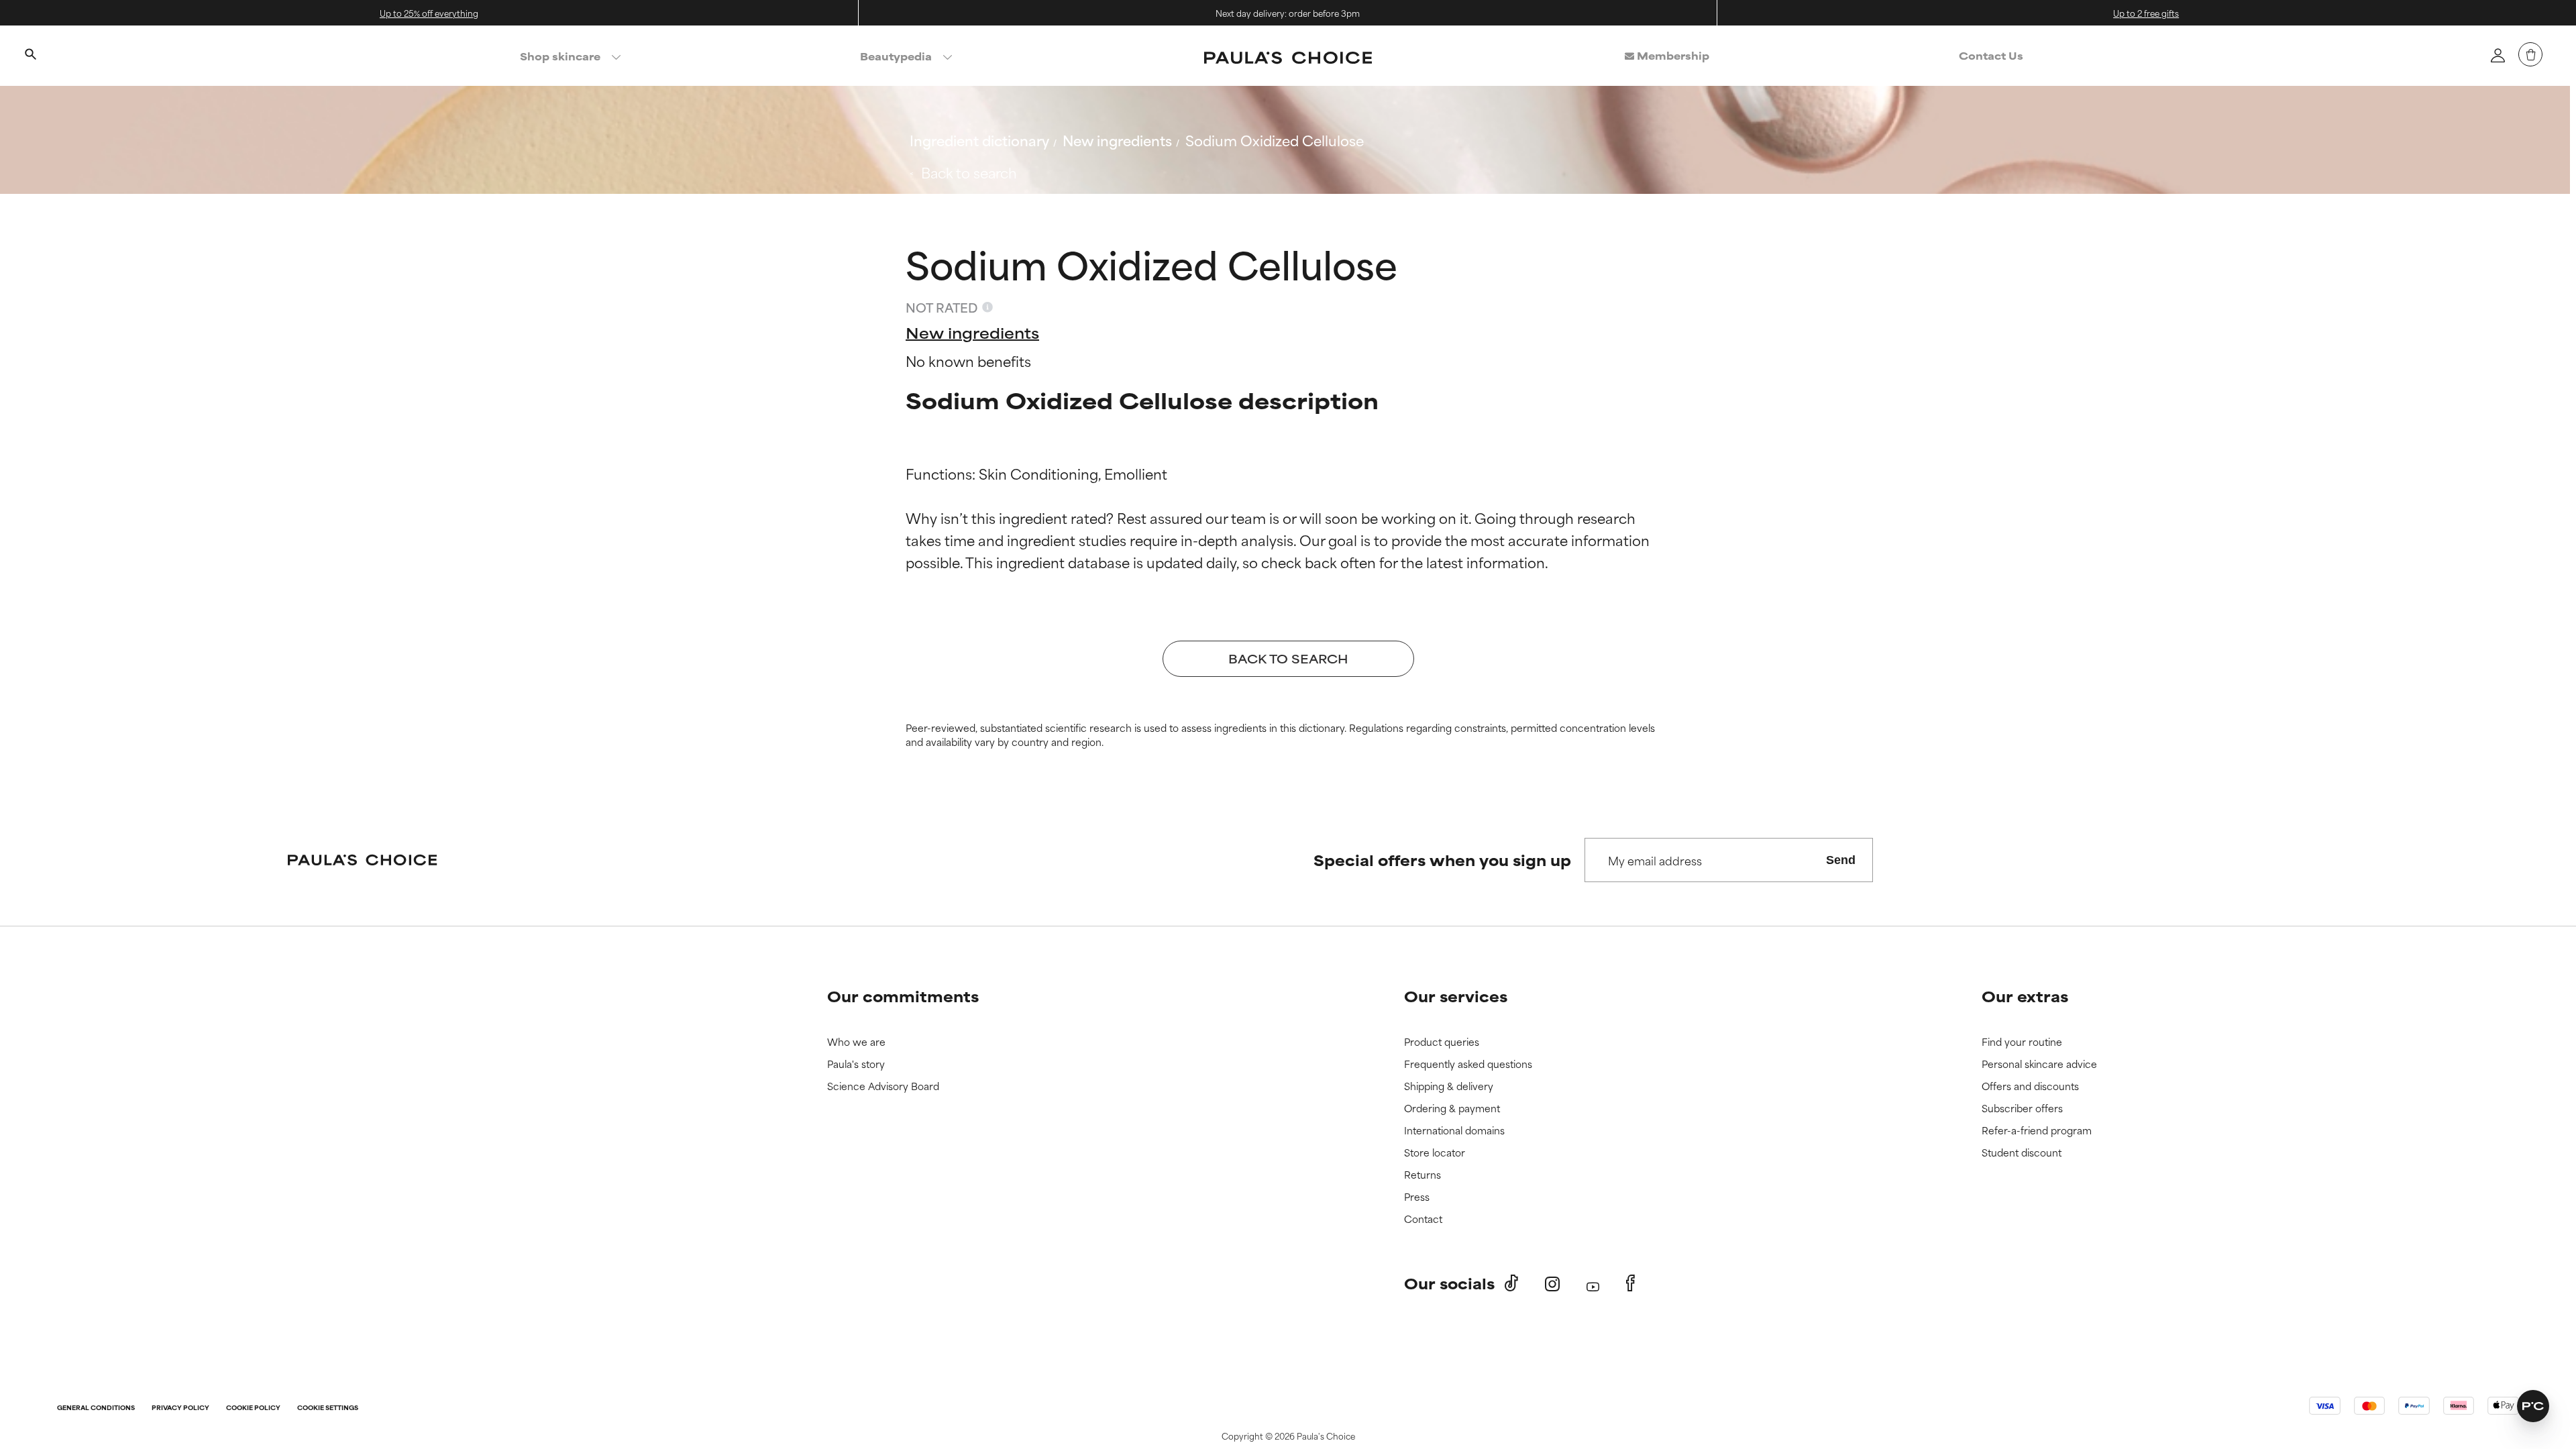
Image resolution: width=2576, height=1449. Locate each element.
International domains (1454, 1131)
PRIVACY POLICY (180, 1408)
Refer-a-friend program (2037, 1131)
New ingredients (1117, 140)
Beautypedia (896, 56)
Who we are (856, 1042)
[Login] (2498, 55)
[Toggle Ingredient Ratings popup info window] (987, 307)
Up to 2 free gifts (2146, 13)
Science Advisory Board (883, 1086)
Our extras (2025, 996)
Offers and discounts (2030, 1086)
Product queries (1442, 1042)
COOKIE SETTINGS (328, 1408)
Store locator (1435, 1153)
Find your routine (2022, 1042)
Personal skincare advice (2039, 1064)
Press (1417, 1197)
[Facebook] (1630, 1283)
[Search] (30, 56)
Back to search (969, 172)
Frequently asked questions (1468, 1064)
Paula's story (856, 1064)
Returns (1423, 1175)
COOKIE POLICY (253, 1408)
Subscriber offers (2022, 1109)
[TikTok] (1511, 1283)
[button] (2533, 1406)
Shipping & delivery (1449, 1086)
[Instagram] (1552, 1284)
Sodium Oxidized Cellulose (1275, 140)
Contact (1423, 1219)
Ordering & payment (1452, 1109)
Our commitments (903, 996)
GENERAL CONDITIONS (96, 1408)
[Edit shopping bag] (2530, 54)
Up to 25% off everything (429, 13)
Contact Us (1991, 55)
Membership (1672, 55)
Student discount (2022, 1153)
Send (1841, 860)
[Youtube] (1593, 1284)
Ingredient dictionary (979, 140)
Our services (1456, 996)
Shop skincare (560, 56)
